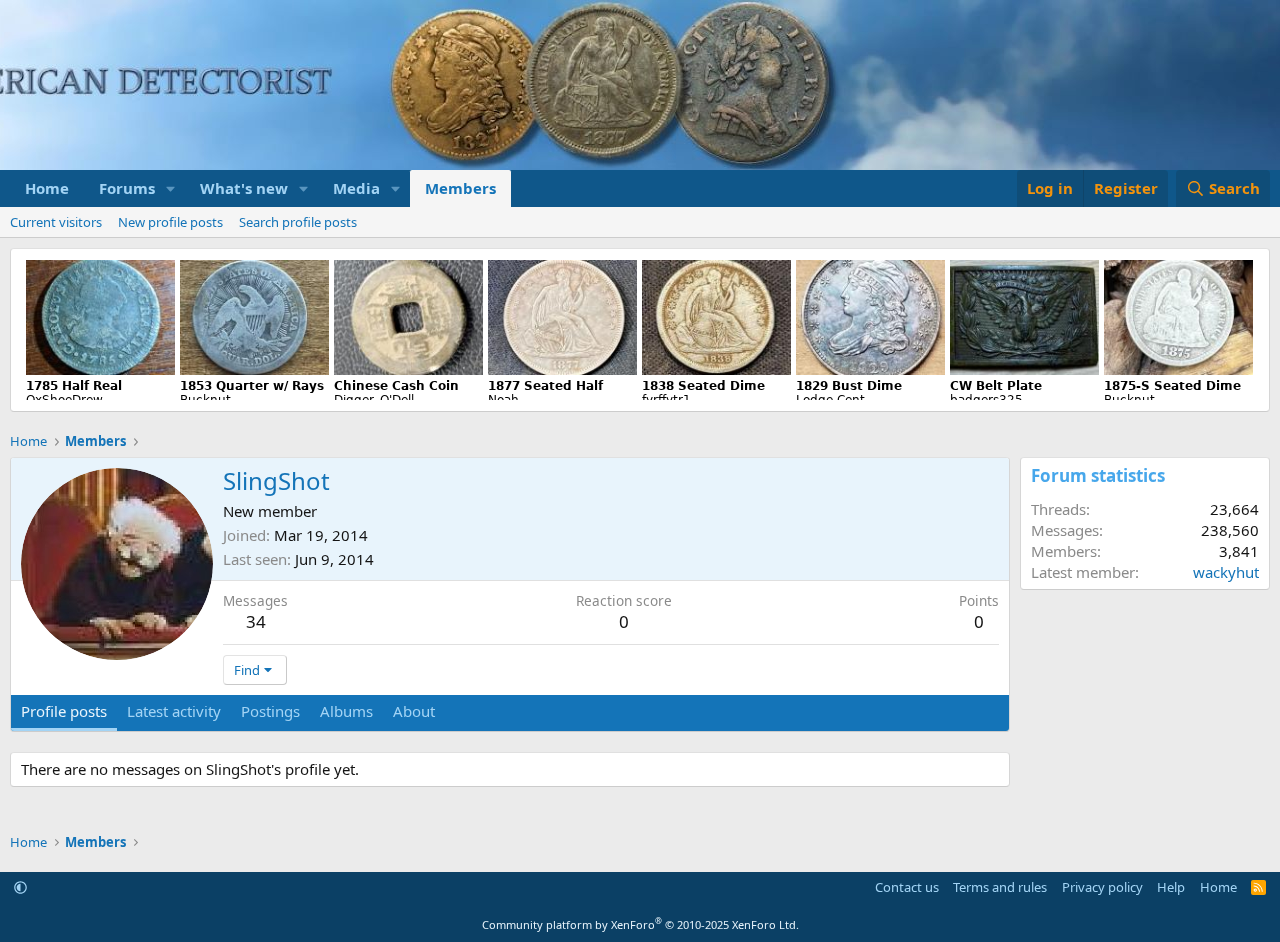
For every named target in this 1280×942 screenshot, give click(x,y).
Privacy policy (1102, 887)
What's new (244, 188)
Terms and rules (1000, 887)
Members (460, 188)
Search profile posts (298, 222)
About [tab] (414, 711)
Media (356, 188)
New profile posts (170, 222)
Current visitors (56, 222)
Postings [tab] (270, 711)
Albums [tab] (346, 711)
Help (1171, 887)
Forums (127, 188)
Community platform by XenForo (640, 924)
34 (256, 621)
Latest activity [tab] (174, 711)
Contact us (907, 887)
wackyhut (1226, 572)
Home (47, 188)
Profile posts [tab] (64, 711)
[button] (171, 188)
